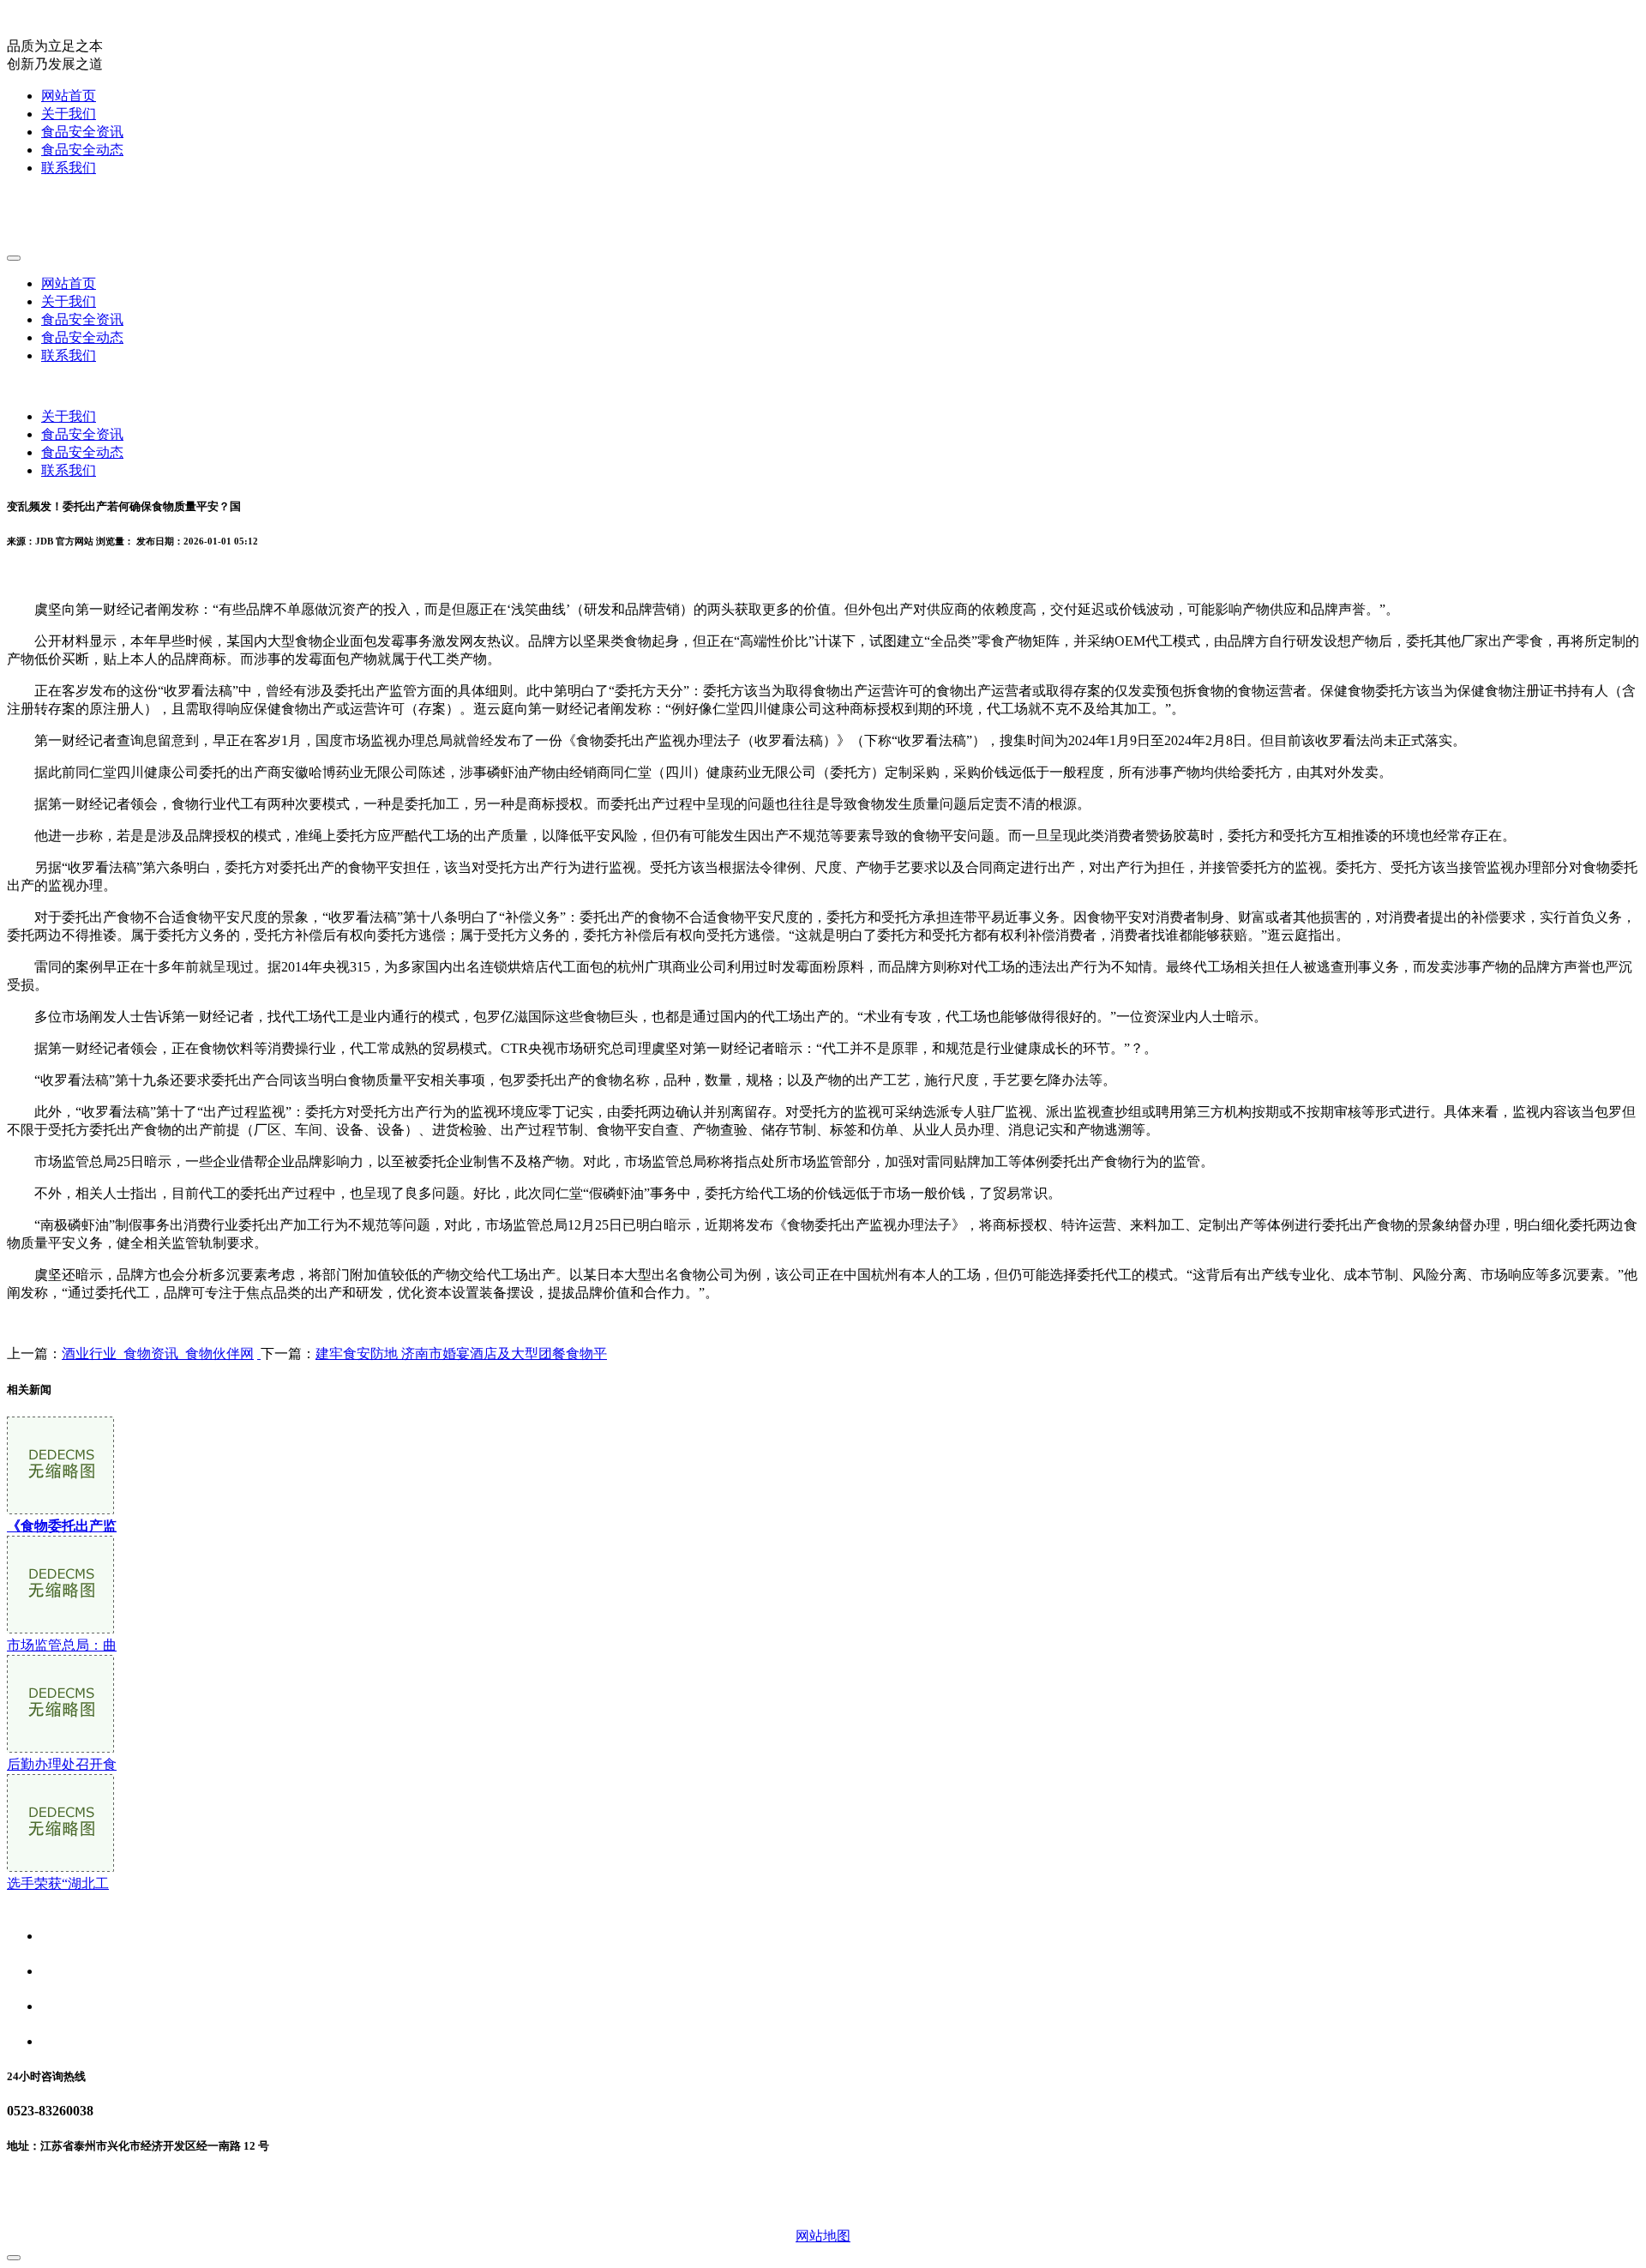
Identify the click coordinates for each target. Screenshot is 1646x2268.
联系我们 (69, 168)
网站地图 (823, 2236)
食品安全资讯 (82, 132)
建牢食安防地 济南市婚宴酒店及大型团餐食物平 (461, 1354)
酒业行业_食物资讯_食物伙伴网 (158, 1354)
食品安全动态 (82, 150)
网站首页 (69, 96)
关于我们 (69, 114)
